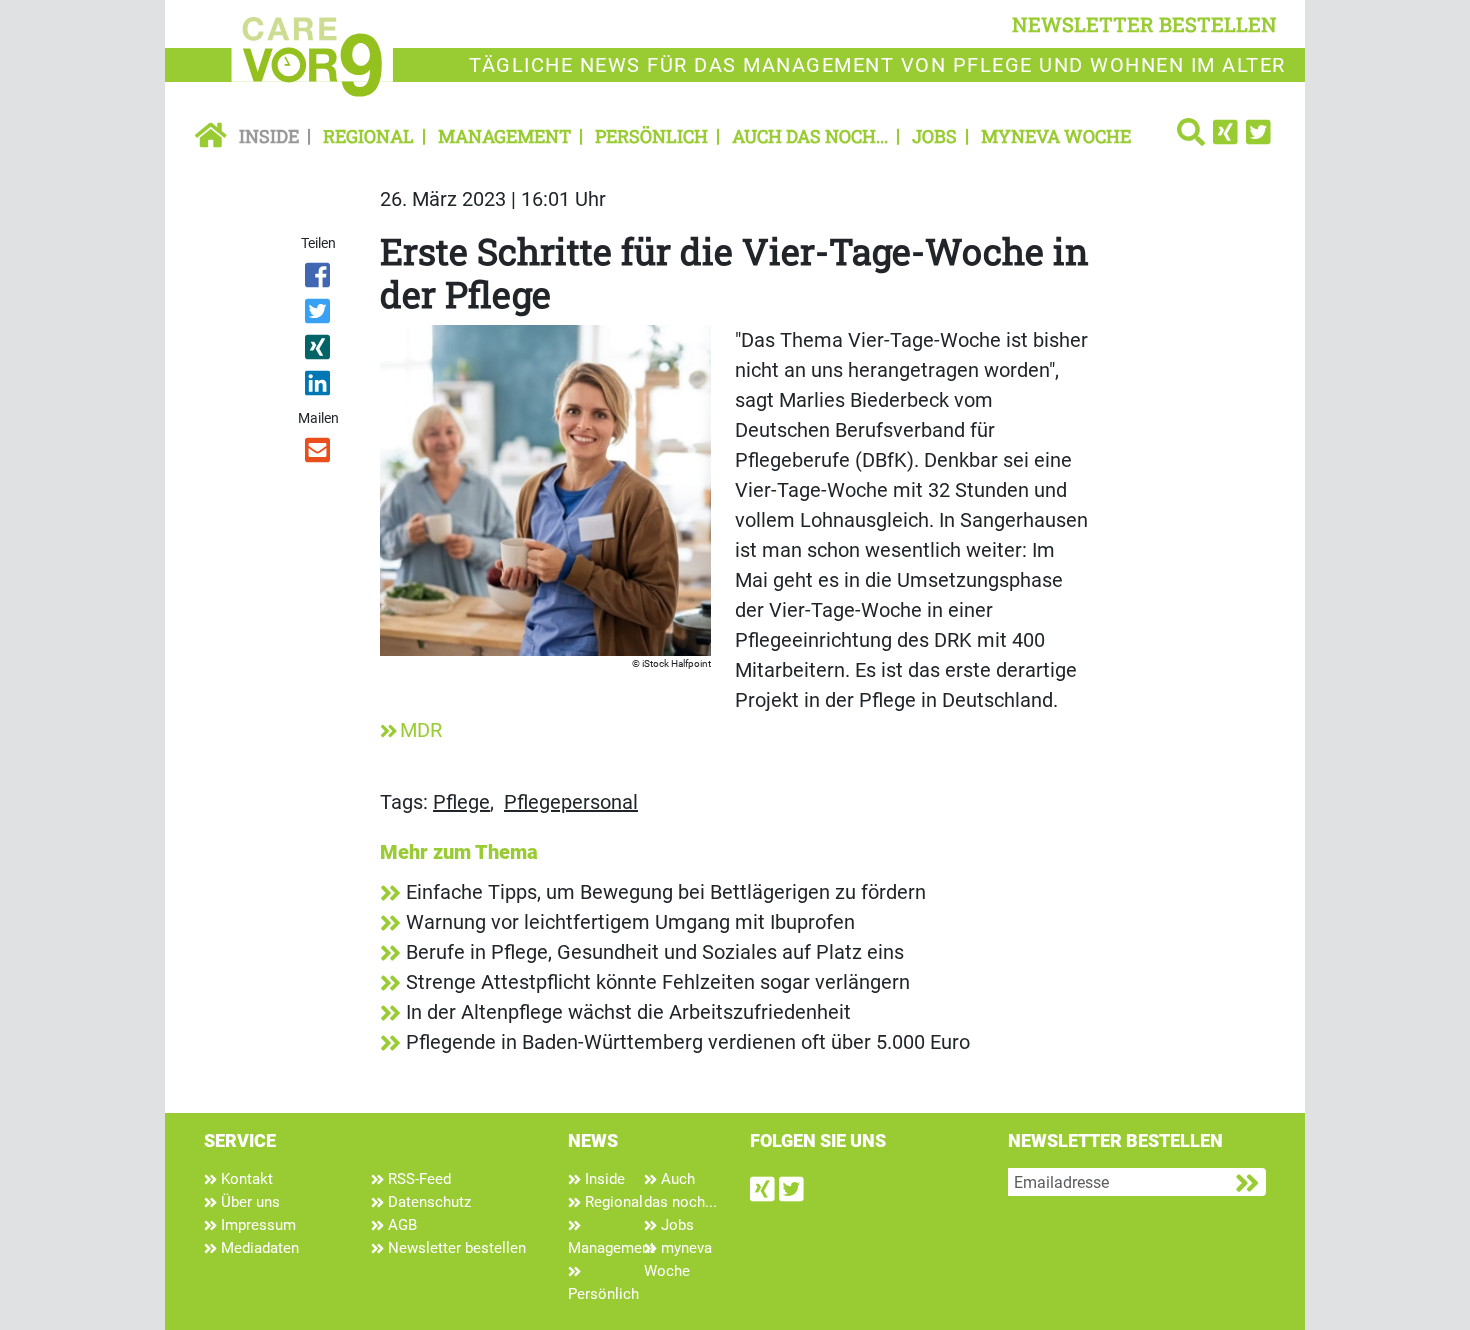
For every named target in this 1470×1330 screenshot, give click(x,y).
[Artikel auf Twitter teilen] (319, 315)
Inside (269, 136)
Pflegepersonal (571, 802)
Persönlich (651, 136)
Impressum (256, 1225)
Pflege (461, 802)
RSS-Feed (417, 1179)
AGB (400, 1225)
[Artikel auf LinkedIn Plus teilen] (319, 387)
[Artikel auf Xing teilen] (319, 351)
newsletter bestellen (1144, 24)
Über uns (248, 1202)
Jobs (934, 136)
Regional (368, 136)
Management (504, 136)
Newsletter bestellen (455, 1248)
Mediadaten (258, 1248)
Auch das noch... (810, 136)
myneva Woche (1056, 136)
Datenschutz (427, 1202)
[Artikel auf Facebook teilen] (319, 279)
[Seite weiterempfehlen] (319, 454)
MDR (421, 730)
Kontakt (245, 1179)
